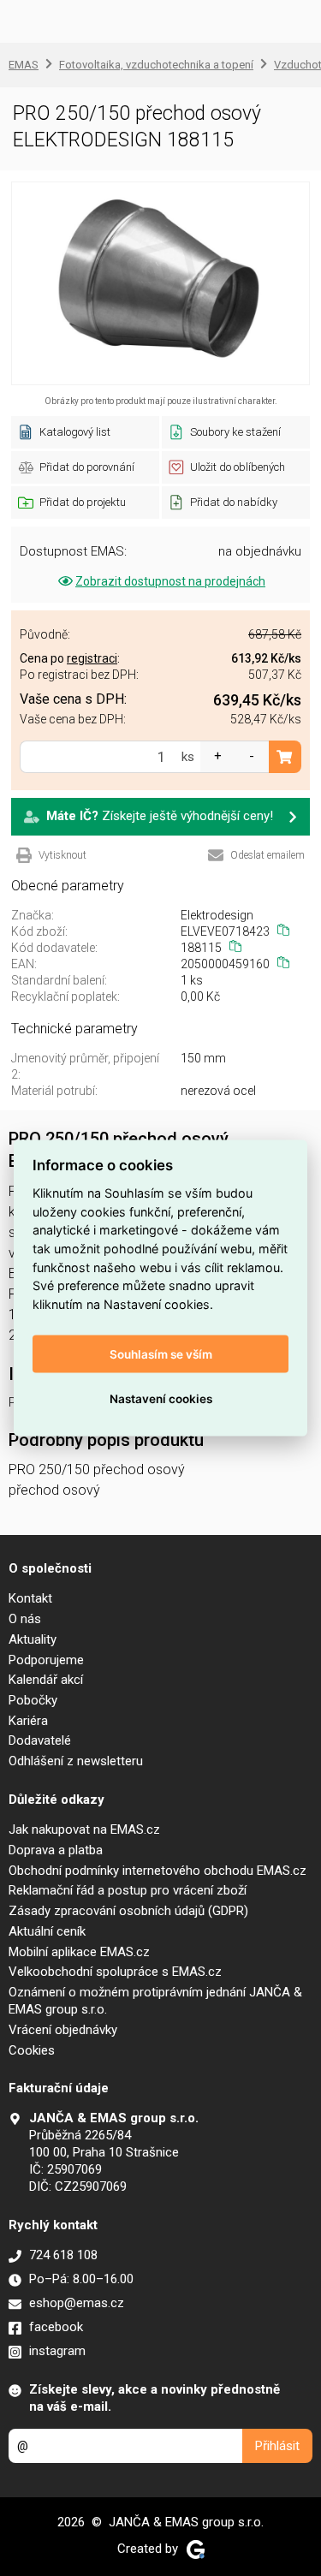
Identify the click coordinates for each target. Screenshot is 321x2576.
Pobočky (33, 1700)
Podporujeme (46, 1660)
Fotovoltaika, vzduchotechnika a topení (156, 65)
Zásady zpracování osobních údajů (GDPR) (128, 1911)
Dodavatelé (40, 1740)
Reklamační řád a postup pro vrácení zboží (128, 1890)
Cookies (32, 2050)
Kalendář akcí (46, 1680)
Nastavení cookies (161, 1399)
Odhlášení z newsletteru (76, 1761)
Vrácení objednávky (63, 2030)
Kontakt (30, 1598)
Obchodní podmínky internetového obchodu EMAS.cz (158, 1871)
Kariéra (28, 1721)
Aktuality (33, 1639)
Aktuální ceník (47, 1931)
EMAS (24, 65)
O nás (25, 1619)
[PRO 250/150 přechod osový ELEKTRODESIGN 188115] (160, 283)
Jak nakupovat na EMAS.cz (84, 1829)
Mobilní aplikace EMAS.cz (79, 1952)
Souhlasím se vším (161, 1354)
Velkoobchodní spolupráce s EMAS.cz (115, 1972)
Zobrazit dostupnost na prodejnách (170, 581)
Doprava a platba (56, 1850)
